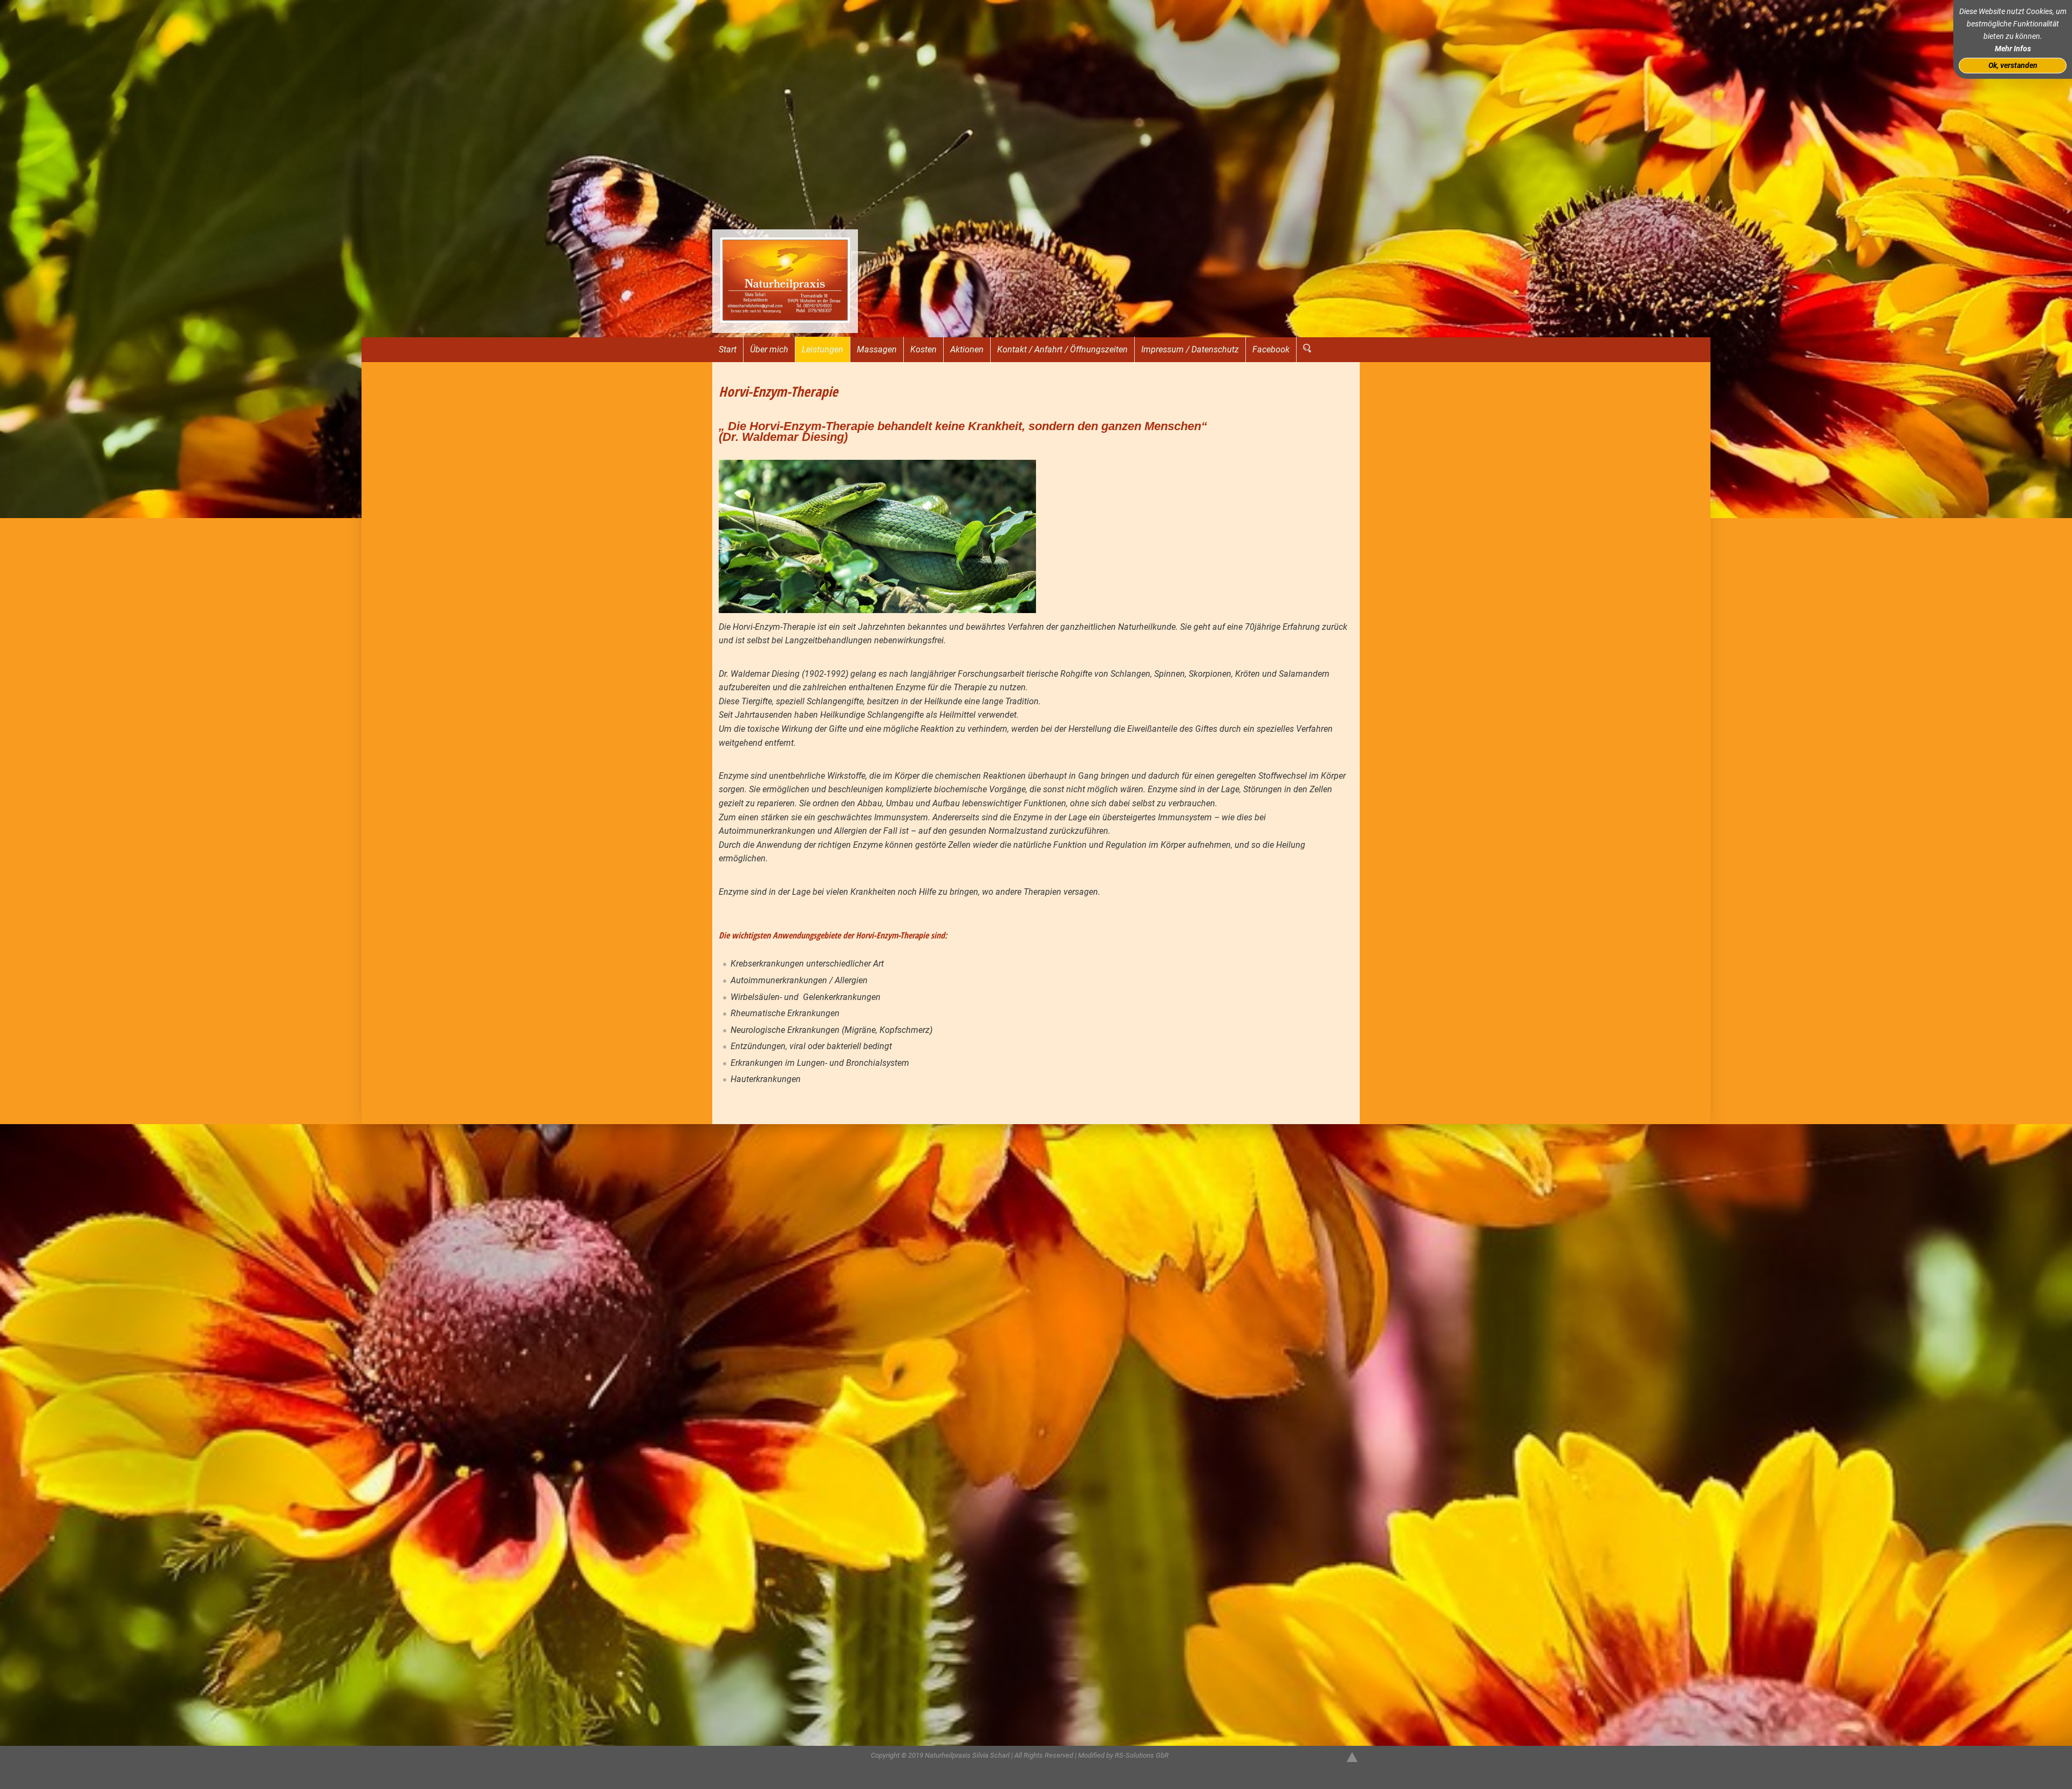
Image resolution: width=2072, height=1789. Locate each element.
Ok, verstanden (2013, 66)
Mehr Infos (2013, 49)
